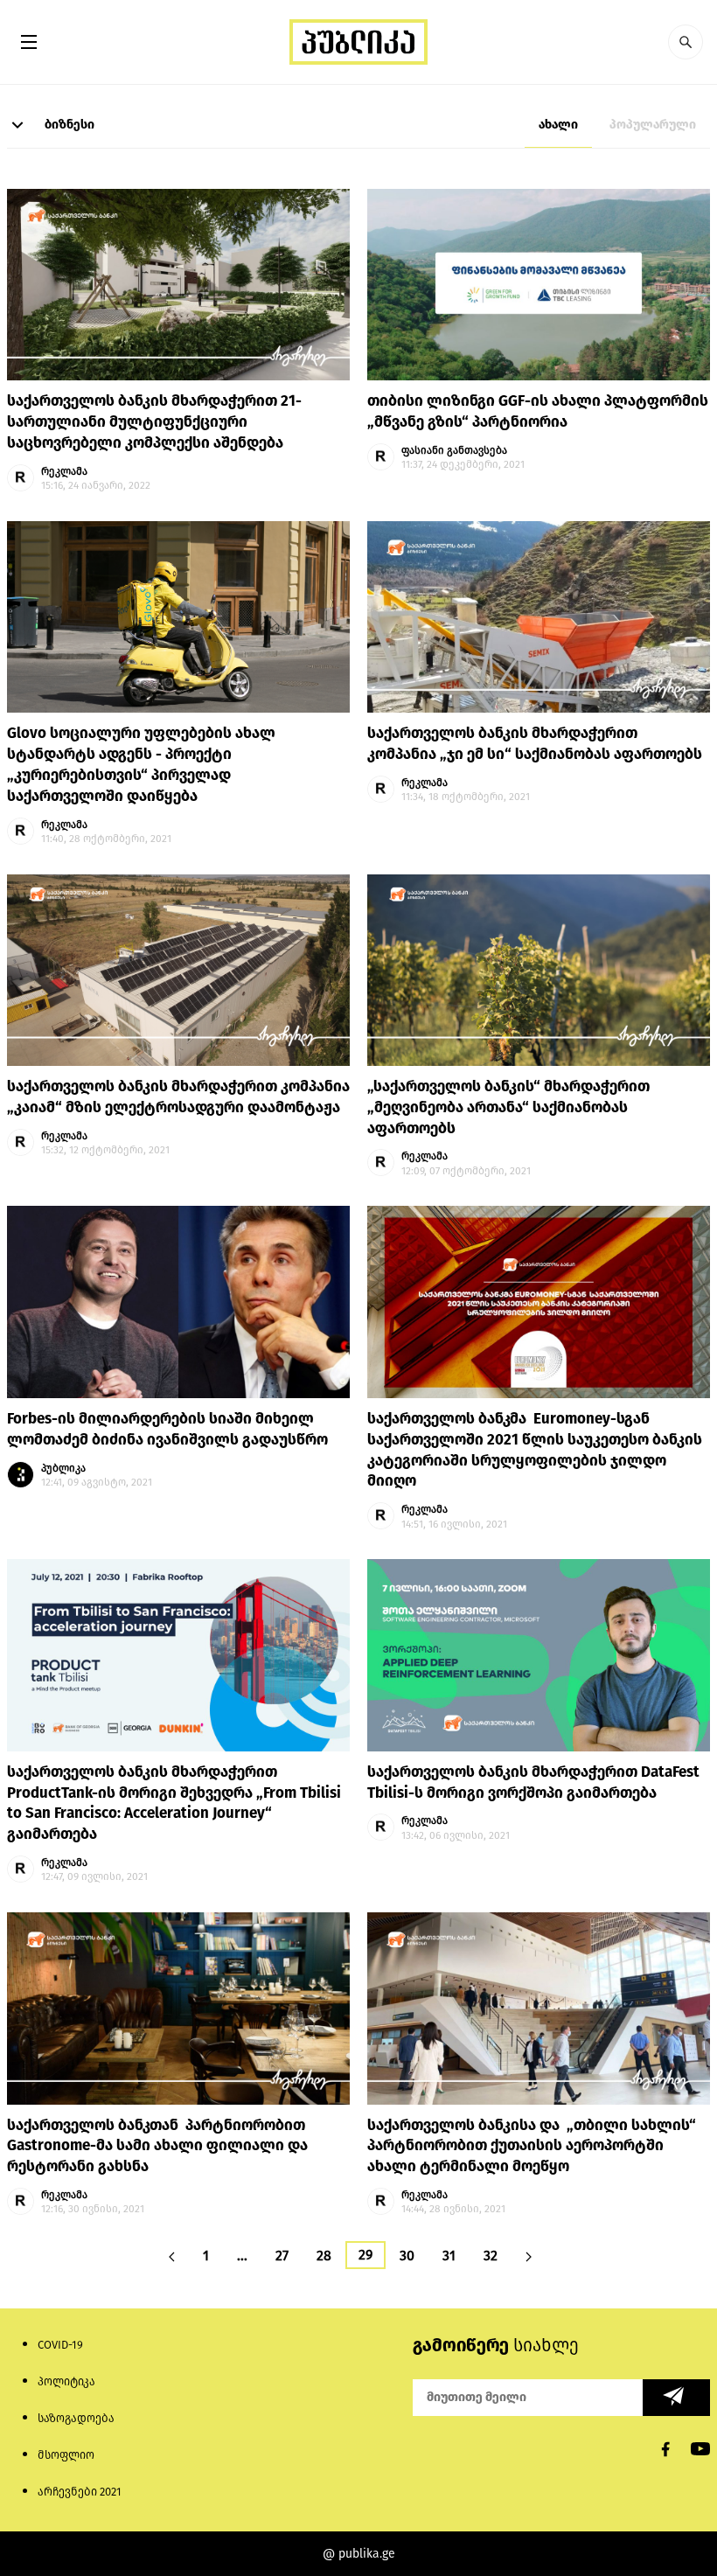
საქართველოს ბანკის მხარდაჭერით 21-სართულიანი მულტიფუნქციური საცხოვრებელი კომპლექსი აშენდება (154, 422)
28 (324, 2256)
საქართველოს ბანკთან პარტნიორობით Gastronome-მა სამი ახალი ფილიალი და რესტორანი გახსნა (157, 2146)
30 (407, 2256)
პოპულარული (653, 125)
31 (449, 2256)
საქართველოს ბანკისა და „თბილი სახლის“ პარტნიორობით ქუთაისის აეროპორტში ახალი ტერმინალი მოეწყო (532, 2146)
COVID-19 (60, 2345)
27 (282, 2256)
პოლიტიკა (66, 2381)
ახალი (558, 125)
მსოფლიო (66, 2455)
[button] (686, 42)
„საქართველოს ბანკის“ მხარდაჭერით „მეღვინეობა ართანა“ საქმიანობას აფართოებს (508, 1107)
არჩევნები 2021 (80, 2492)
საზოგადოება (76, 2418)
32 (491, 2256)
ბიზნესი (68, 125)
